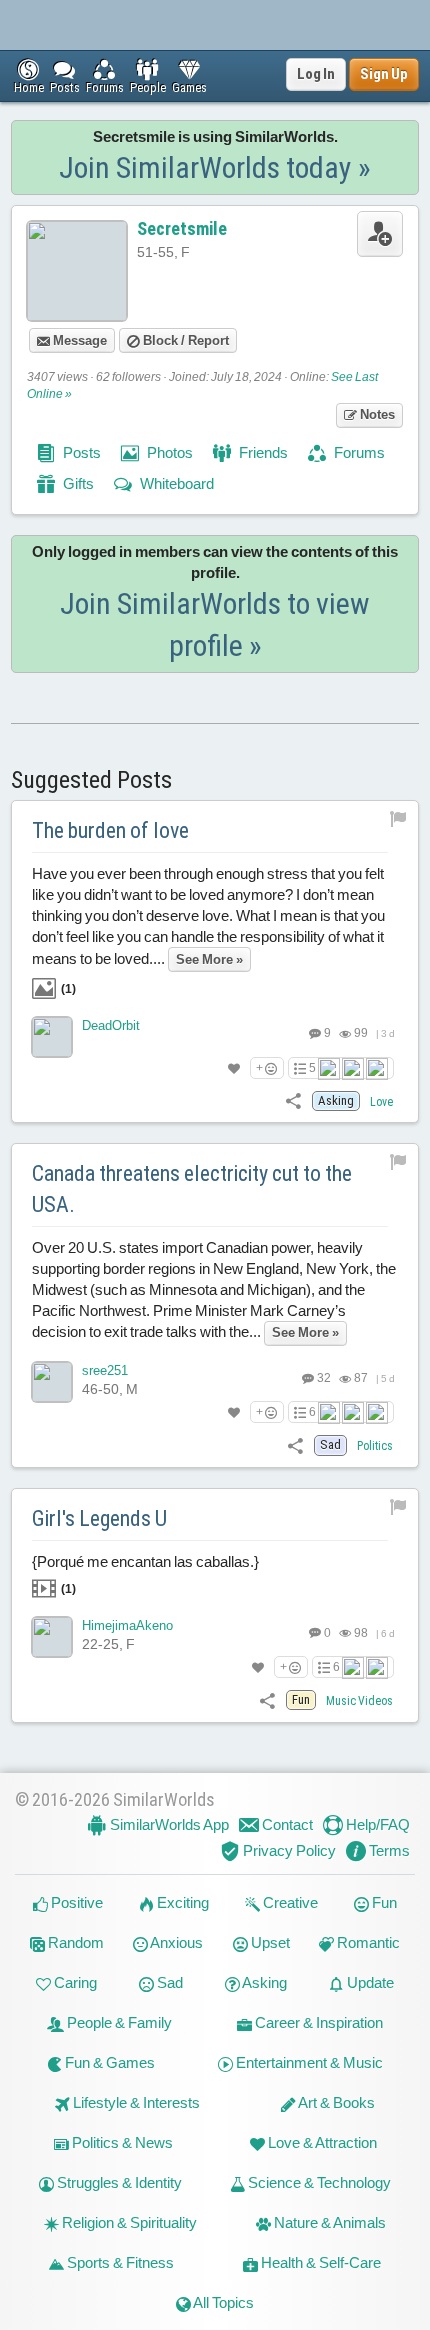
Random (74, 1942)
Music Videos (359, 1701)
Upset (269, 1942)
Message (78, 340)
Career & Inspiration (317, 2022)
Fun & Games (108, 2062)
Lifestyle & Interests (135, 2102)
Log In (316, 74)
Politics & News (121, 2142)
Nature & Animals (328, 2222)
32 (323, 1378)
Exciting (181, 1902)
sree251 (105, 1370)
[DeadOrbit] (52, 1037)
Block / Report (184, 340)
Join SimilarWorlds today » (215, 167)
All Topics (222, 2302)
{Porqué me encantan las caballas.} (145, 1574)
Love (381, 1102)
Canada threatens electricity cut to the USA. (192, 1189)
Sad (168, 1982)
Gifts (77, 483)
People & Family (118, 2022)
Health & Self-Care (319, 2262)
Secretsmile (182, 228)
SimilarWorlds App (168, 1824)
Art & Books (335, 2102)
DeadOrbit (111, 1025)
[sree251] (52, 1382)
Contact (286, 1824)
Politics (375, 1446)
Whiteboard (175, 483)
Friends (262, 452)
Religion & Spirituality (128, 2222)
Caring (74, 1982)
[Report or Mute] (398, 818)
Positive (75, 1902)
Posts (80, 452)
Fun (383, 1902)
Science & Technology (318, 2182)
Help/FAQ (376, 1824)
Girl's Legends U (99, 1518)
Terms (388, 1850)
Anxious (175, 1942)
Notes (376, 414)
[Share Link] (293, 1100)
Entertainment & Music (308, 2062)
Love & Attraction (321, 2142)
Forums (358, 452)
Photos (168, 452)
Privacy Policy (288, 1850)
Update (369, 1982)
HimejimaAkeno (127, 1625)
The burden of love (110, 830)
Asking (263, 1982)
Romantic (367, 1942)
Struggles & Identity (118, 2182)
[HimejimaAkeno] (52, 1637)
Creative (289, 1902)
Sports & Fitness (119, 2262)
